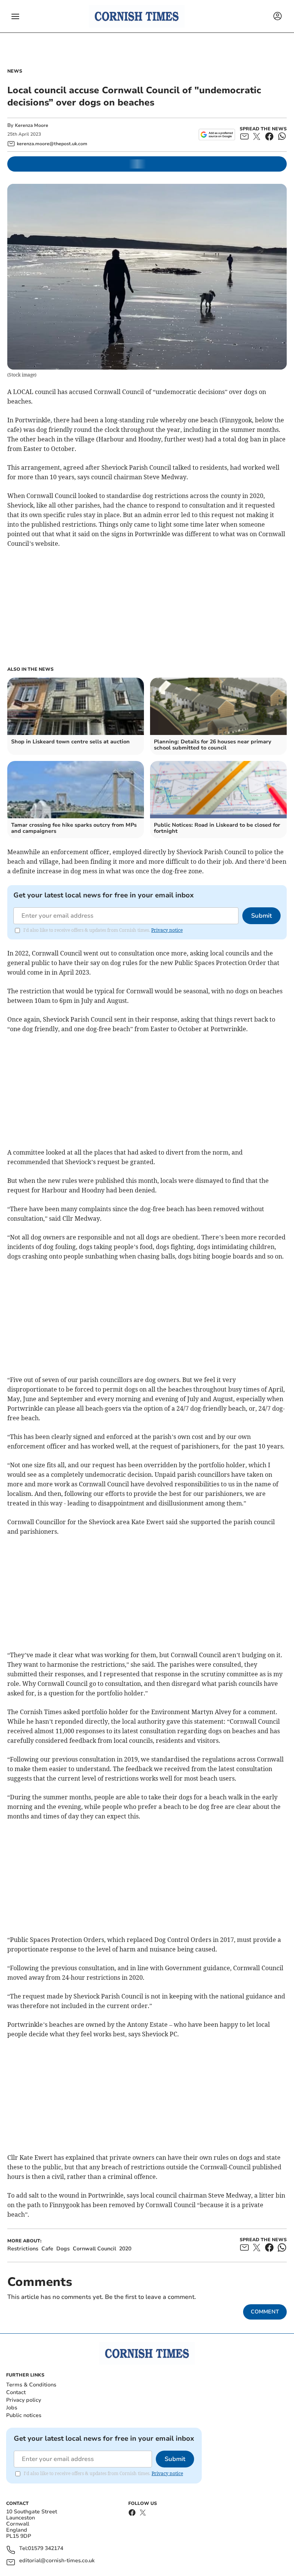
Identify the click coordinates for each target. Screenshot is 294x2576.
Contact (16, 2392)
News (15, 71)
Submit (261, 916)
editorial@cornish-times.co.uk (57, 2561)
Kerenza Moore (32, 125)
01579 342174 (46, 2549)
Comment (265, 2312)
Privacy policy (24, 2400)
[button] (15, 16)
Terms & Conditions (31, 2385)
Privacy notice (167, 930)
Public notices (24, 2415)
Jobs (12, 2408)
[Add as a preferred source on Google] (217, 135)
